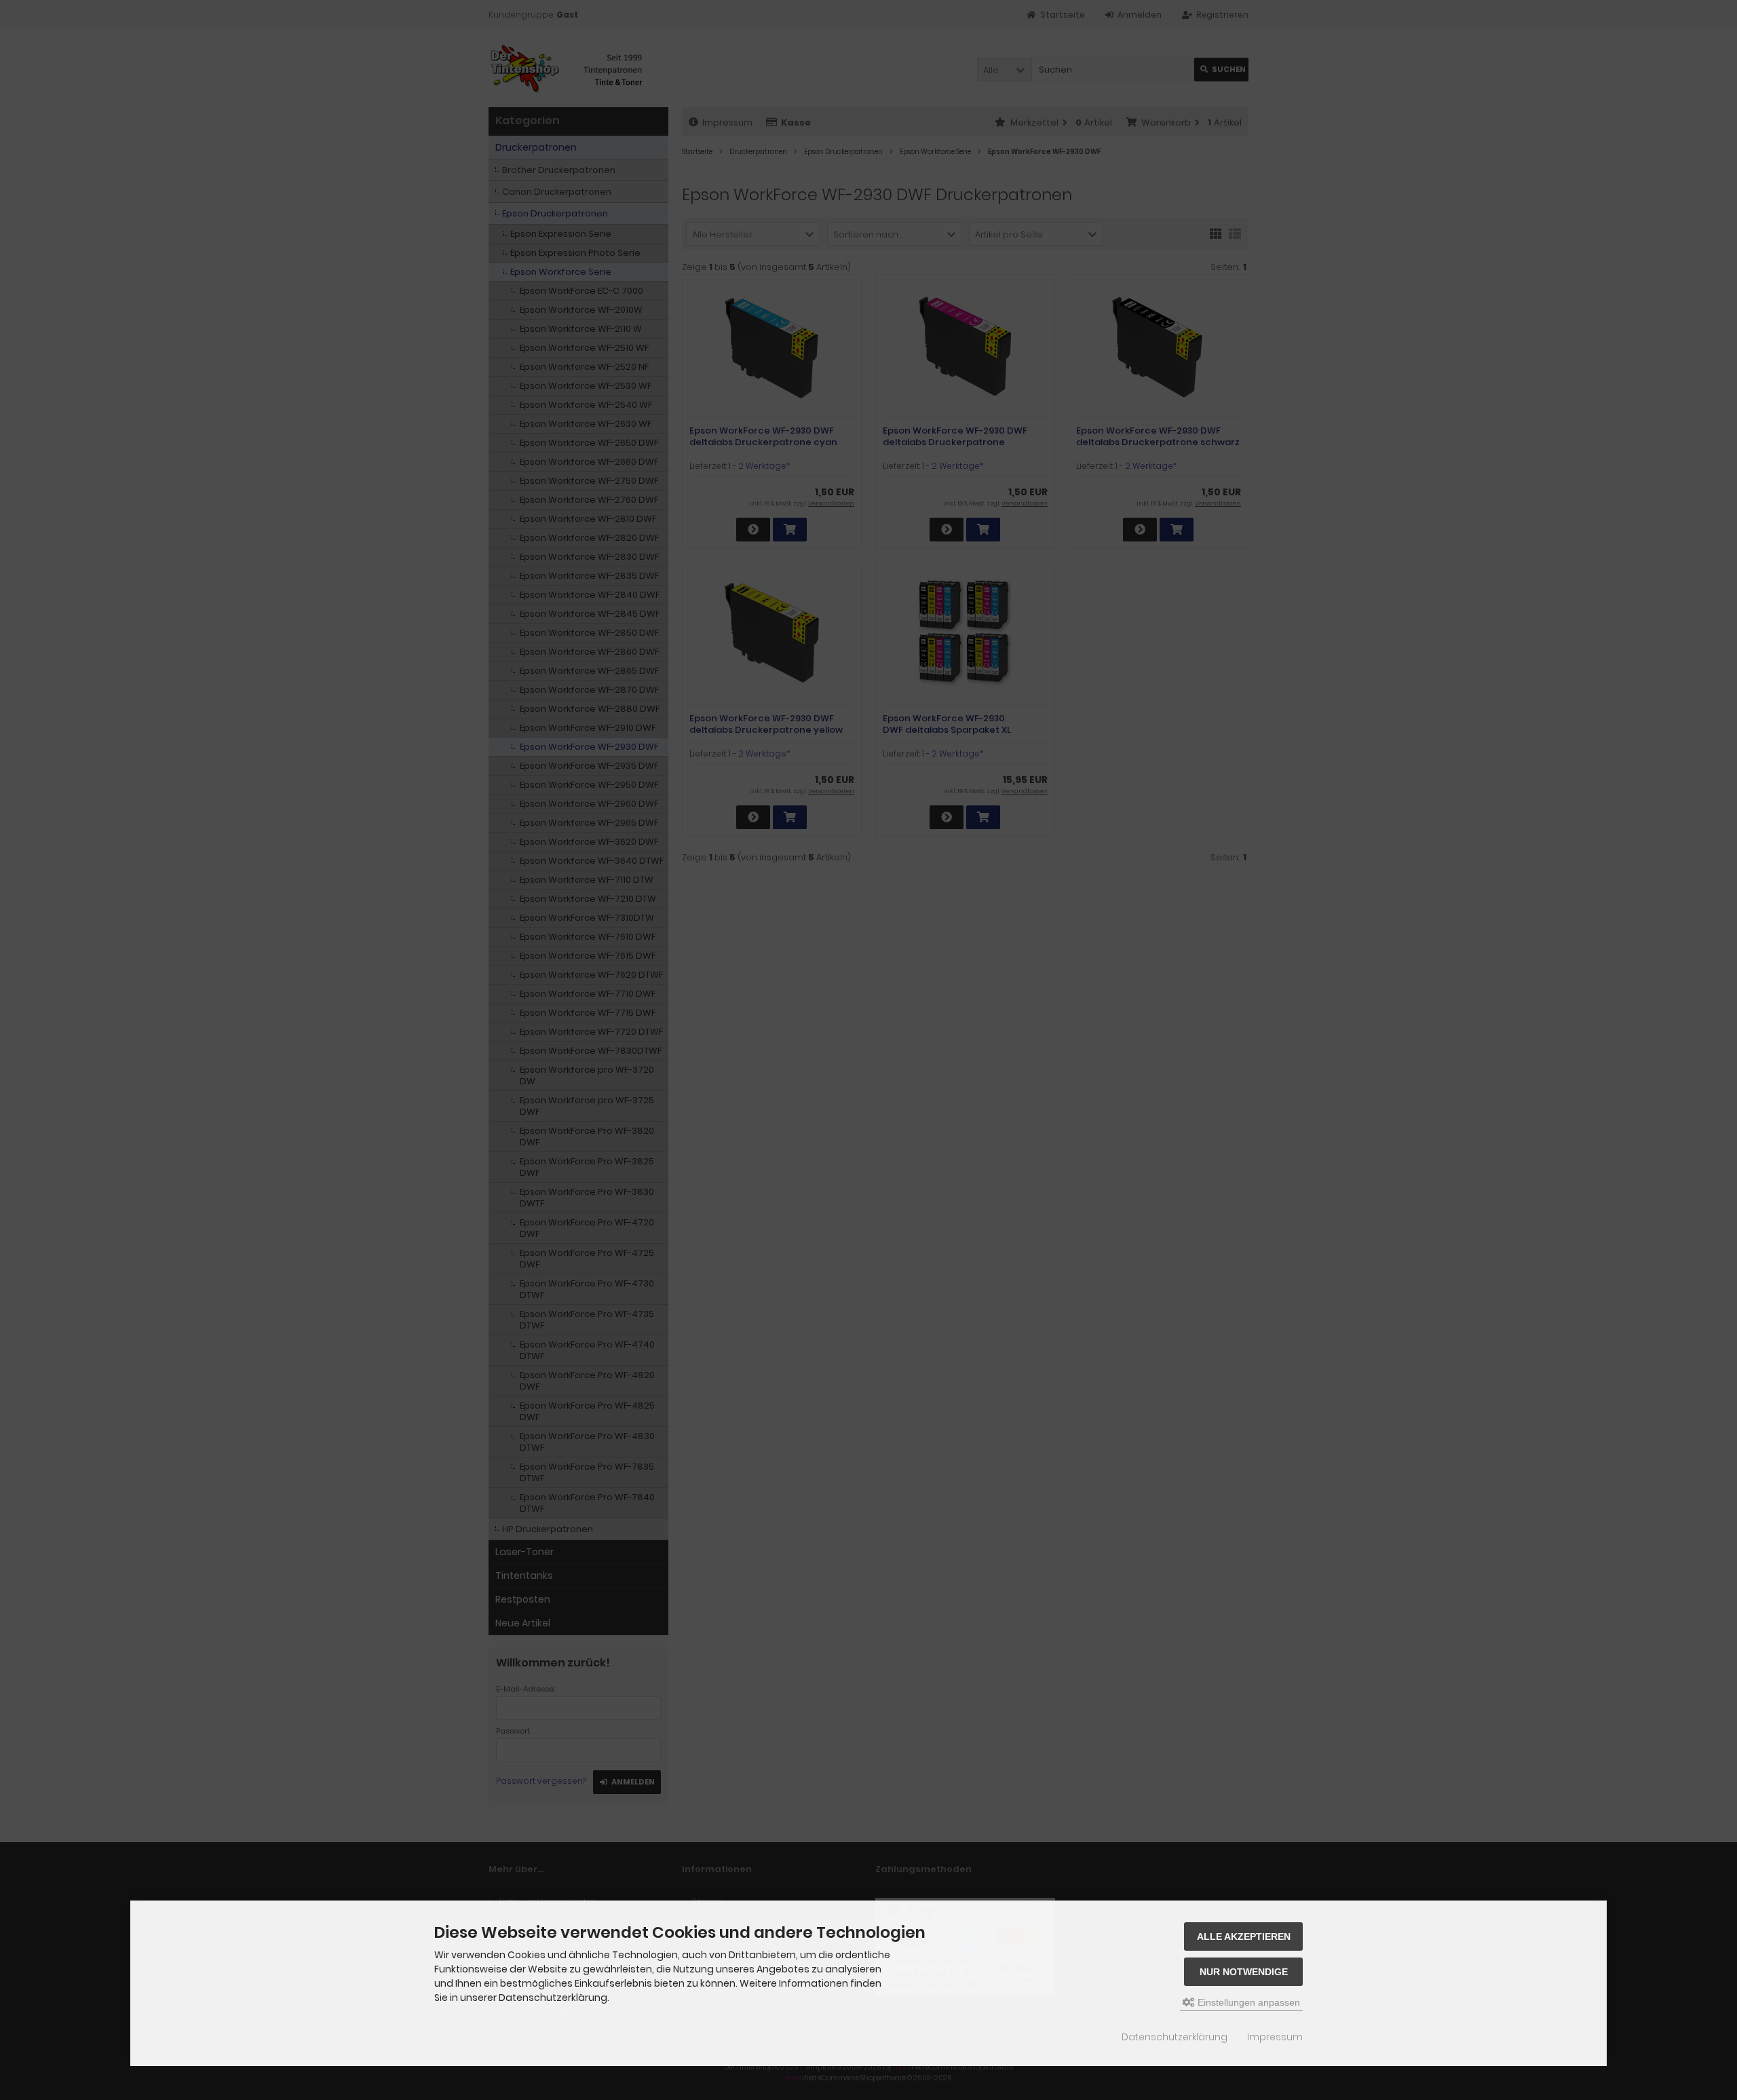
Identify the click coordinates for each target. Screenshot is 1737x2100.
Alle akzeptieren (1244, 1936)
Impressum (1275, 2037)
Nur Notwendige (1244, 1972)
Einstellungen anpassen (1247, 2002)
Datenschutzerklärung (1175, 2037)
